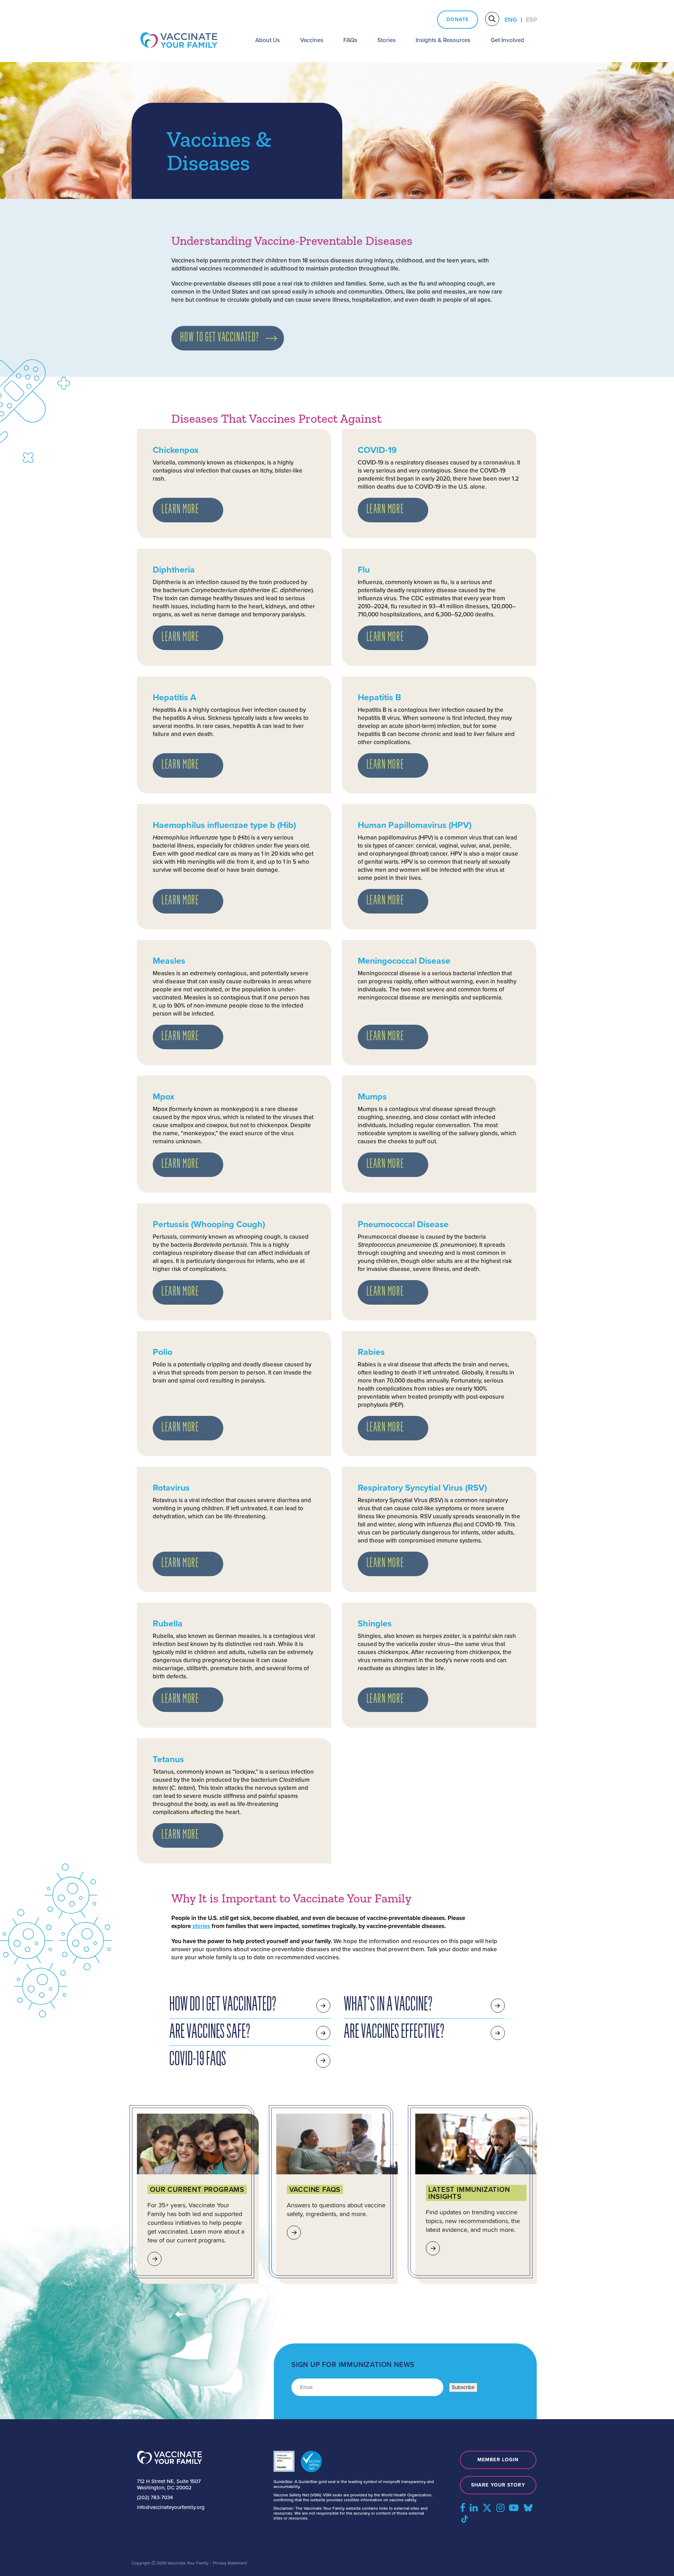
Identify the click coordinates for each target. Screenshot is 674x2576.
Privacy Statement (230, 2563)
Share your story (498, 2485)
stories (201, 1926)
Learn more (180, 510)
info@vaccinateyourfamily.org (171, 2507)
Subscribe (463, 2387)
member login (498, 2460)
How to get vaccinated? (220, 338)
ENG (511, 20)
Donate (458, 19)
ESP (531, 20)
